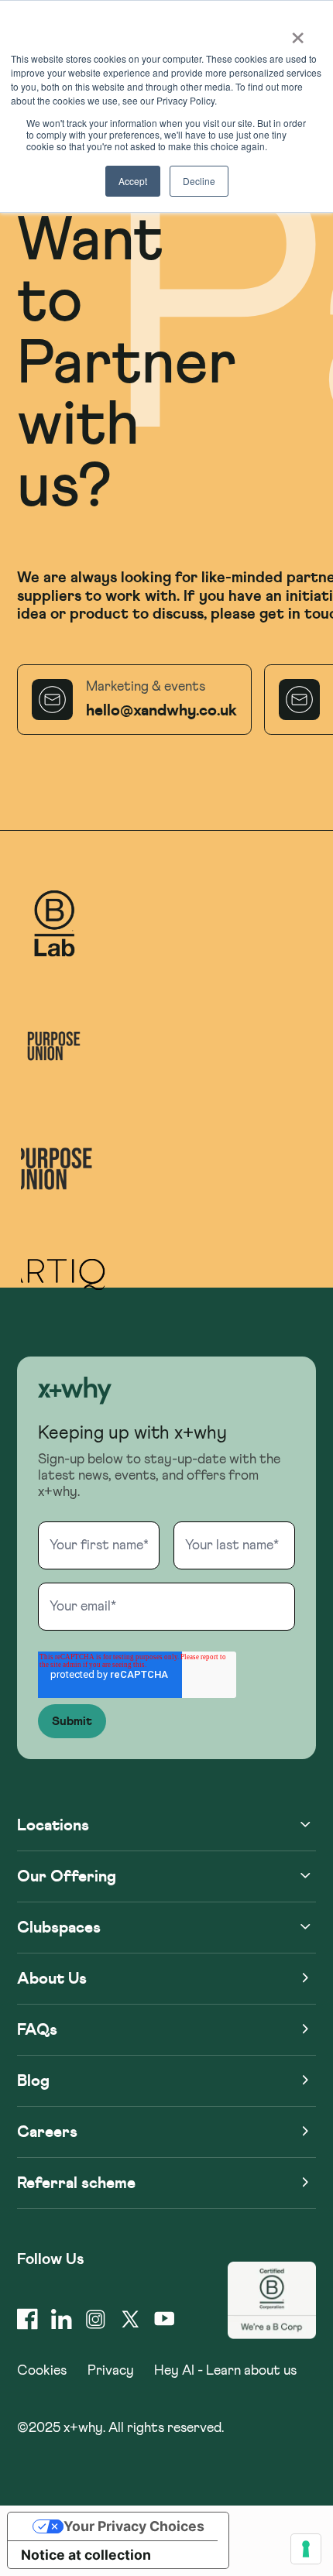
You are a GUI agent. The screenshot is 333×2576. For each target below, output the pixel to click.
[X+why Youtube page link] (165, 2319)
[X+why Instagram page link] (96, 2319)
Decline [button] (199, 181)
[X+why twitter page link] (130, 2319)
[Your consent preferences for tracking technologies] (306, 2549)
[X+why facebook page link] (27, 2319)
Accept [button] (133, 181)
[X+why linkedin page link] (62, 2319)
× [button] (298, 33)
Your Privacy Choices (134, 2526)
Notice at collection (86, 2555)
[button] (75, 1393)
